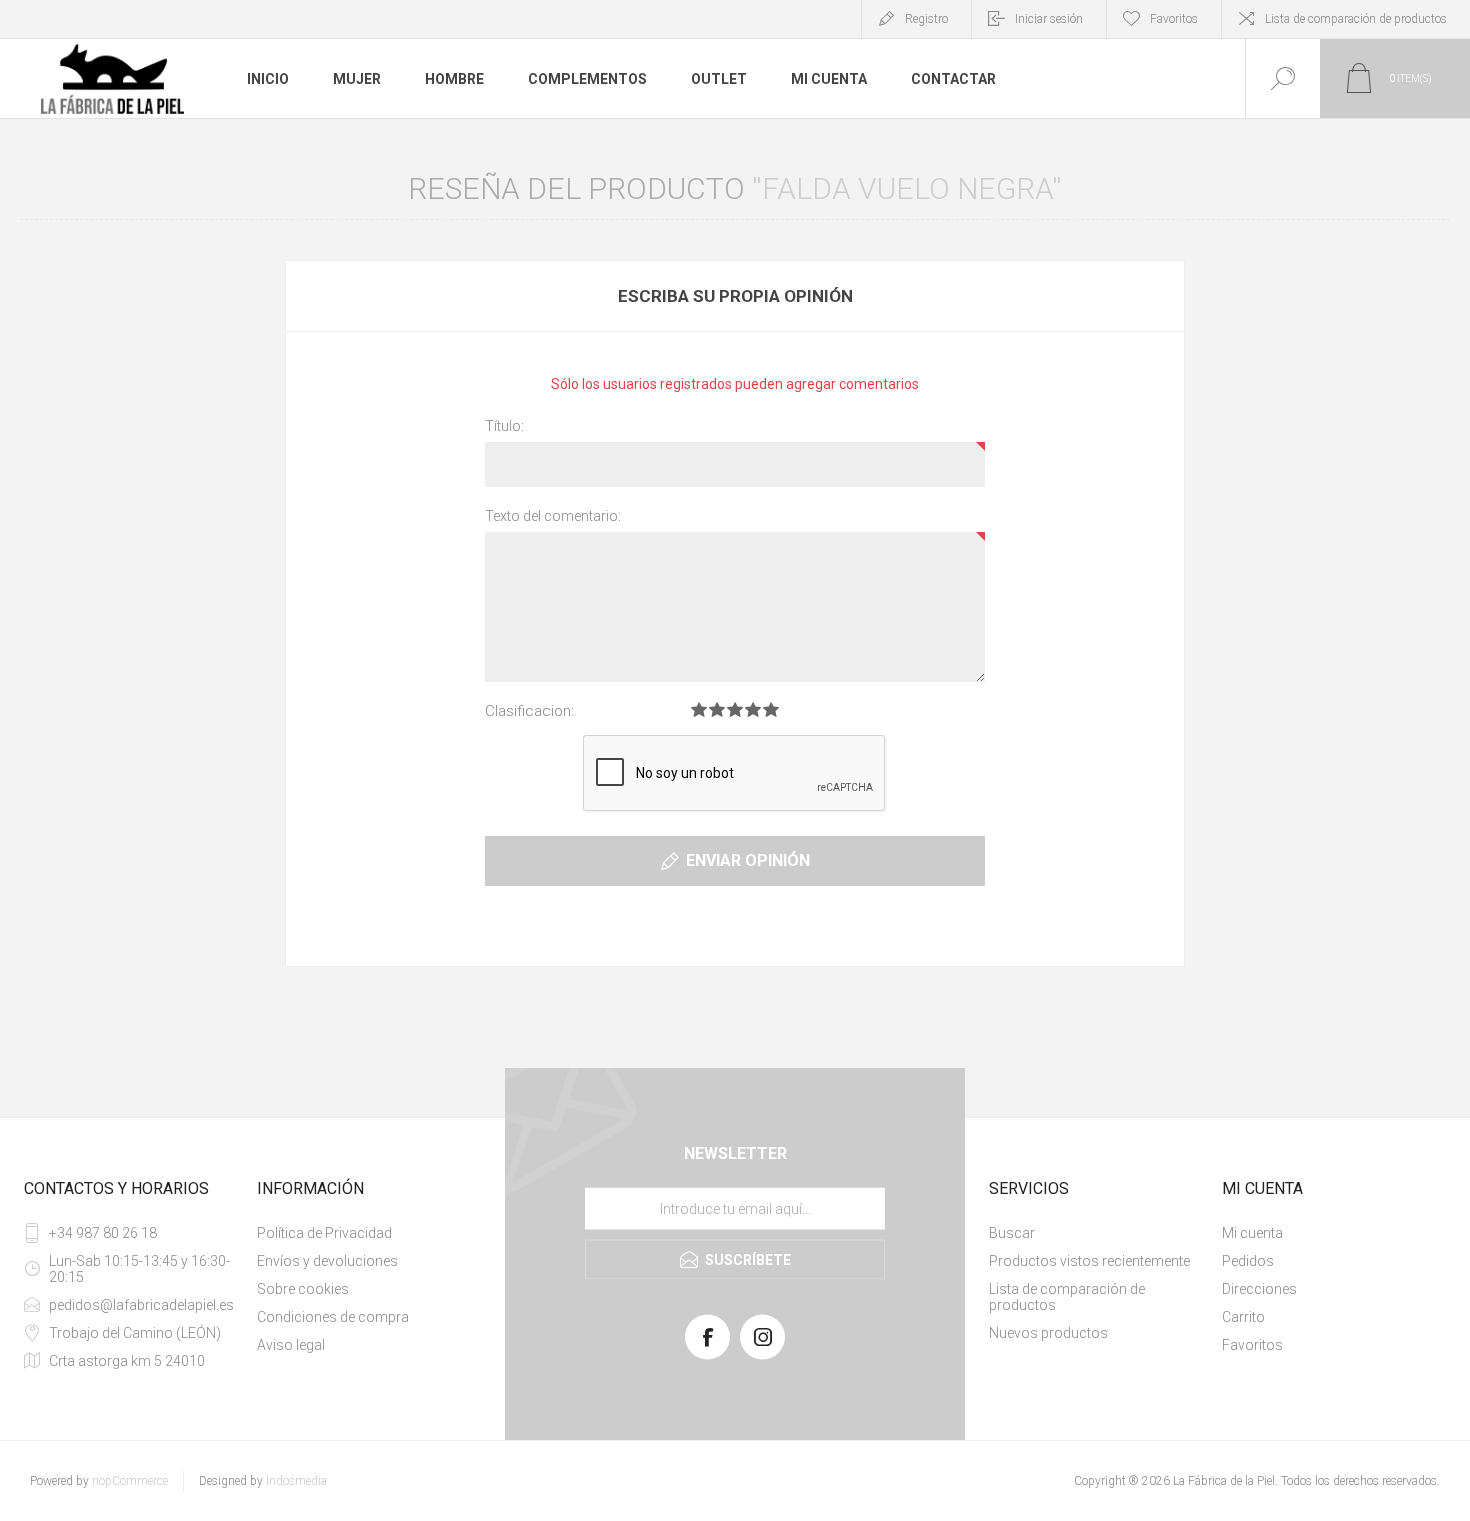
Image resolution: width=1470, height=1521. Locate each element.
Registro (926, 19)
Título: (504, 426)
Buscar (1012, 1233)
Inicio (268, 79)
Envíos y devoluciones (327, 1261)
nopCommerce (130, 1481)
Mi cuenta (829, 79)
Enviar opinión (748, 860)
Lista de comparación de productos (1356, 19)
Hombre (454, 79)
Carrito (1243, 1317)
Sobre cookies (303, 1289)
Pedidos (1248, 1261)
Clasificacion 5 (771, 709)
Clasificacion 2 (717, 709)
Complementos (587, 79)
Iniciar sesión (1049, 19)
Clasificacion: (529, 711)
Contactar (953, 79)
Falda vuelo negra (907, 188)
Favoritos (1252, 1345)
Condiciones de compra (333, 1317)
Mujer (357, 79)
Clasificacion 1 (699, 709)
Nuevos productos (1048, 1333)
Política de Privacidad (324, 1233)
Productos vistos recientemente (1089, 1261)
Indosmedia (296, 1481)
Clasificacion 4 (753, 709)
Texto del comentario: (553, 516)
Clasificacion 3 (735, 709)
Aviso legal (291, 1345)
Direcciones (1259, 1289)
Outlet (719, 79)
